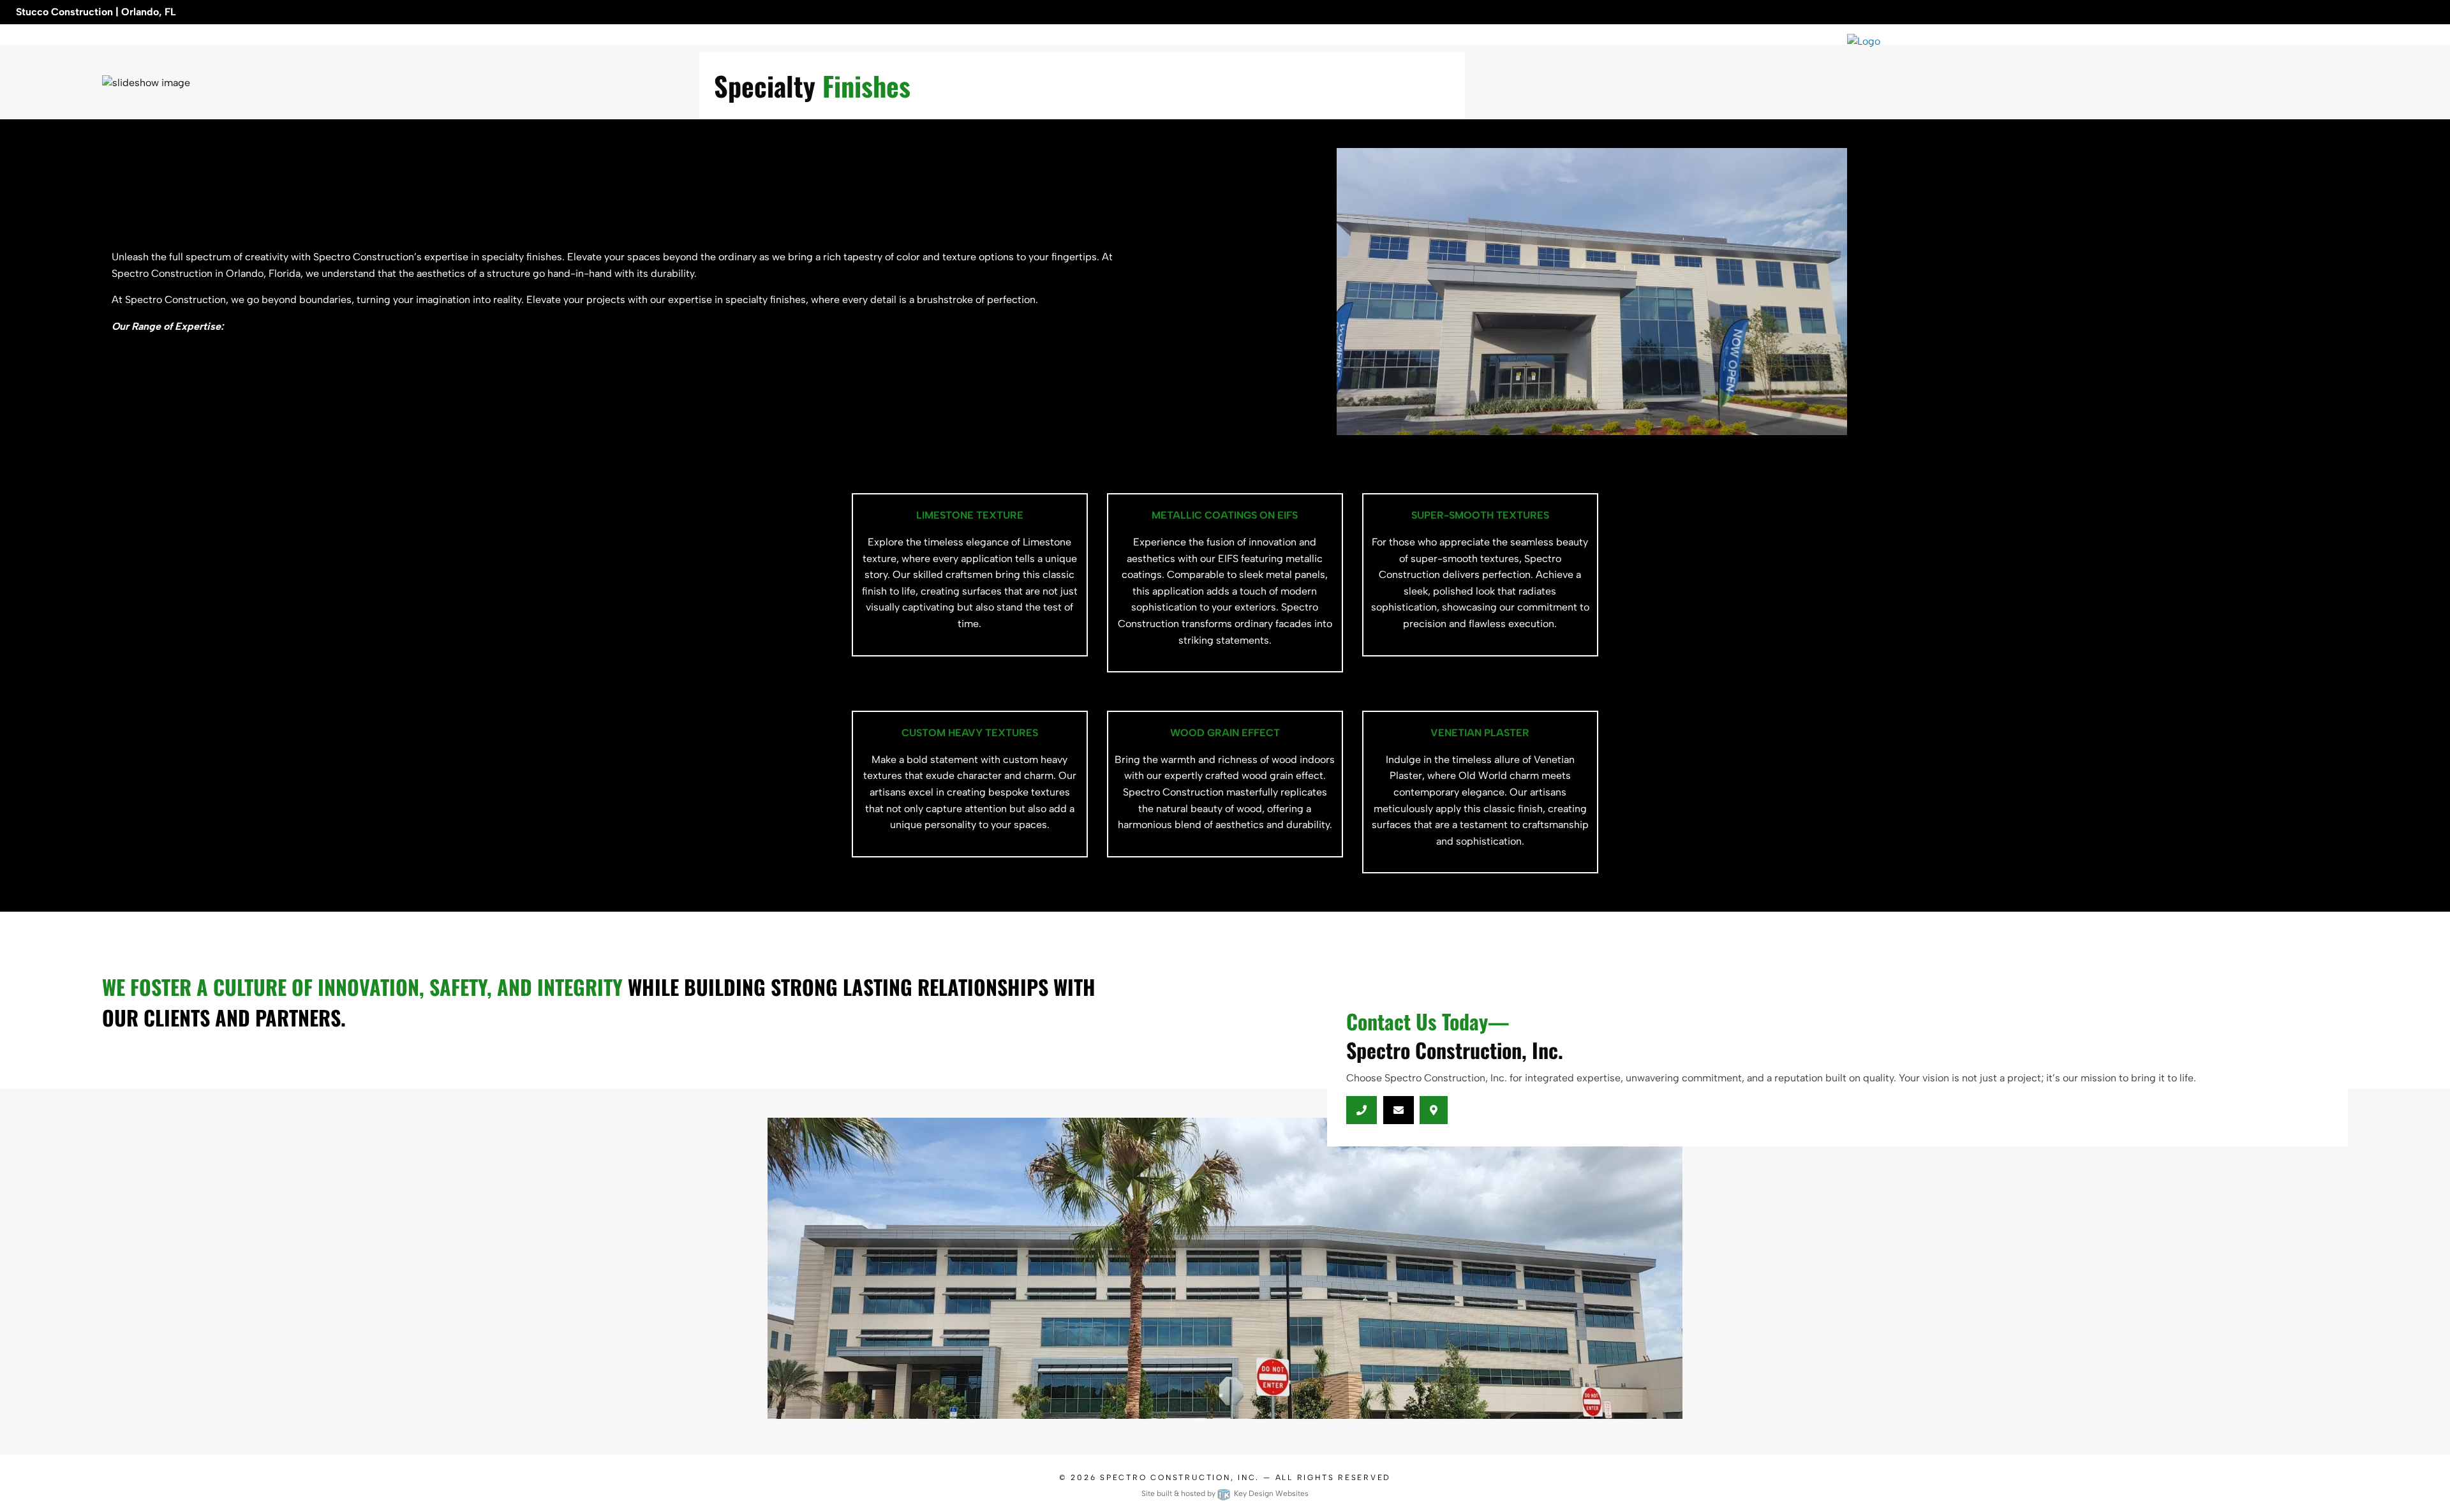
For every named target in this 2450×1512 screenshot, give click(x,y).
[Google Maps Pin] (1434, 1110)
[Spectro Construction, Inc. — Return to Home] (2144, 41)
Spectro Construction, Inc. (1180, 1478)
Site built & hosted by (1225, 1493)
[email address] (1398, 1110)
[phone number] (1362, 1110)
